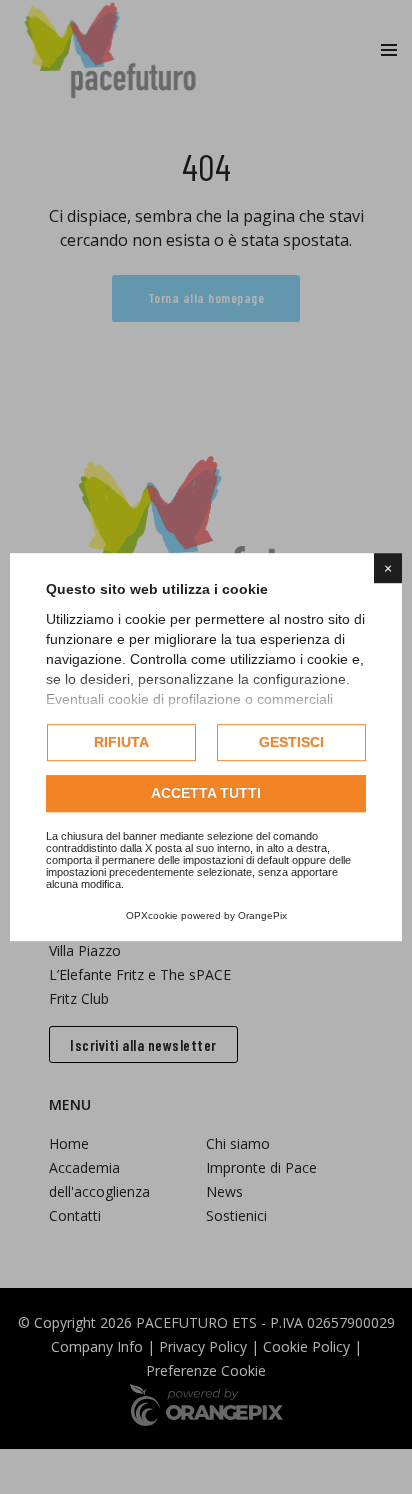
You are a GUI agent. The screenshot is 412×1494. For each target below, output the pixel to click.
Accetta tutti (206, 793)
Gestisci (291, 742)
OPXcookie (152, 915)
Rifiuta (121, 742)
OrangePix (262, 915)
